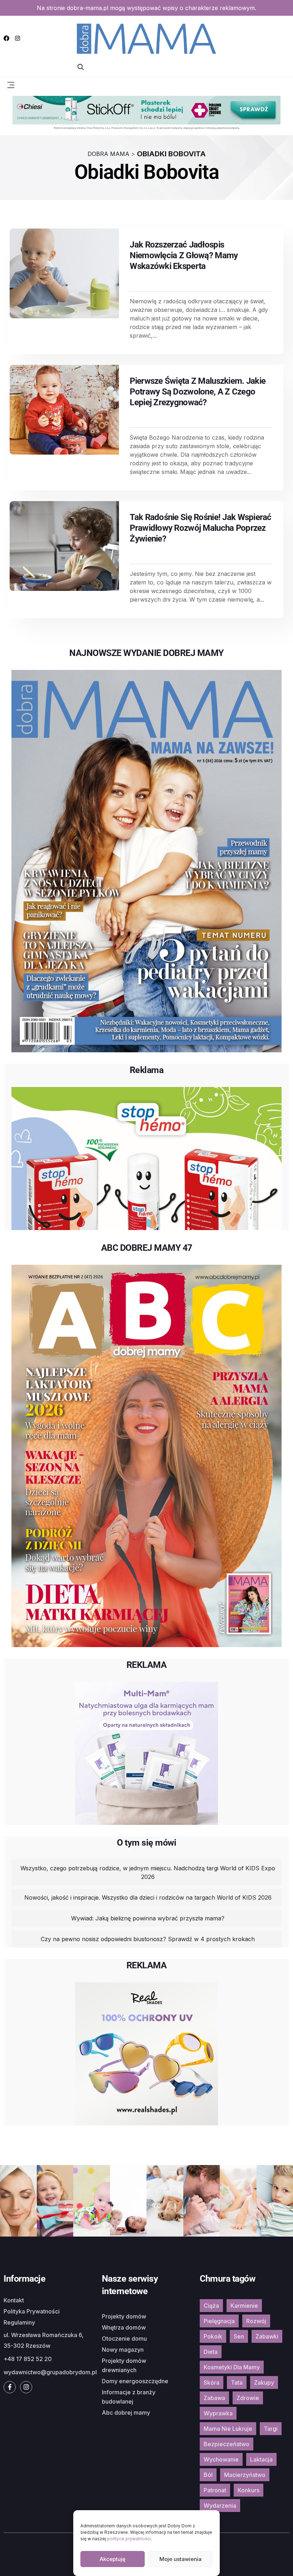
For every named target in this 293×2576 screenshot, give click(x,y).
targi (271, 2429)
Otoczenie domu (124, 2339)
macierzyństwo (245, 2475)
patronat (215, 2490)
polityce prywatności (129, 2539)
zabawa (214, 2398)
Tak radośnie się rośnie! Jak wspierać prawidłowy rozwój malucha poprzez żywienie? (200, 528)
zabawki (267, 2336)
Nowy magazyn (123, 2350)
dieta (211, 2352)
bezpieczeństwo (227, 2444)
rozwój (256, 2321)
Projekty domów (124, 2316)
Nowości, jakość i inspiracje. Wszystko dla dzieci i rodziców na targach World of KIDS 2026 (148, 1897)
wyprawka (218, 2413)
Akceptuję (113, 2559)
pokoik (213, 2336)
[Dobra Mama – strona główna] (146, 38)
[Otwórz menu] (11, 84)
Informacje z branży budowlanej (129, 2397)
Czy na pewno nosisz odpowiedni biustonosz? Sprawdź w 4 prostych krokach (148, 1939)
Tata (237, 2382)
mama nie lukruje (228, 2429)
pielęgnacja (219, 2321)
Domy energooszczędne (135, 2381)
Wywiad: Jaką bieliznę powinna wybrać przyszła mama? (148, 1918)
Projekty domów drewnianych (124, 2365)
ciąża (211, 2306)
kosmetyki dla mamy (232, 2367)
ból (208, 2475)
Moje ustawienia (180, 2559)
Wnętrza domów (124, 2327)
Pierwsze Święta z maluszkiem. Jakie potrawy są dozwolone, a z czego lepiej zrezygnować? (198, 392)
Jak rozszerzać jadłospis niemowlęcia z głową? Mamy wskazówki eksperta (184, 255)
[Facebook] (6, 38)
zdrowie (248, 2398)
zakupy (264, 2382)
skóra (212, 2382)
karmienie (244, 2306)
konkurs (249, 2490)
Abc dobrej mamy (126, 2413)
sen (239, 2336)
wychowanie (221, 2459)
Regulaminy (19, 2322)
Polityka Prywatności (32, 2311)
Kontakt (14, 2300)
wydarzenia (220, 2506)
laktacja (261, 2459)
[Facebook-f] (10, 2387)
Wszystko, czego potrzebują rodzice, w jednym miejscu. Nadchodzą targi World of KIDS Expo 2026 (148, 1872)
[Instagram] (18, 38)
